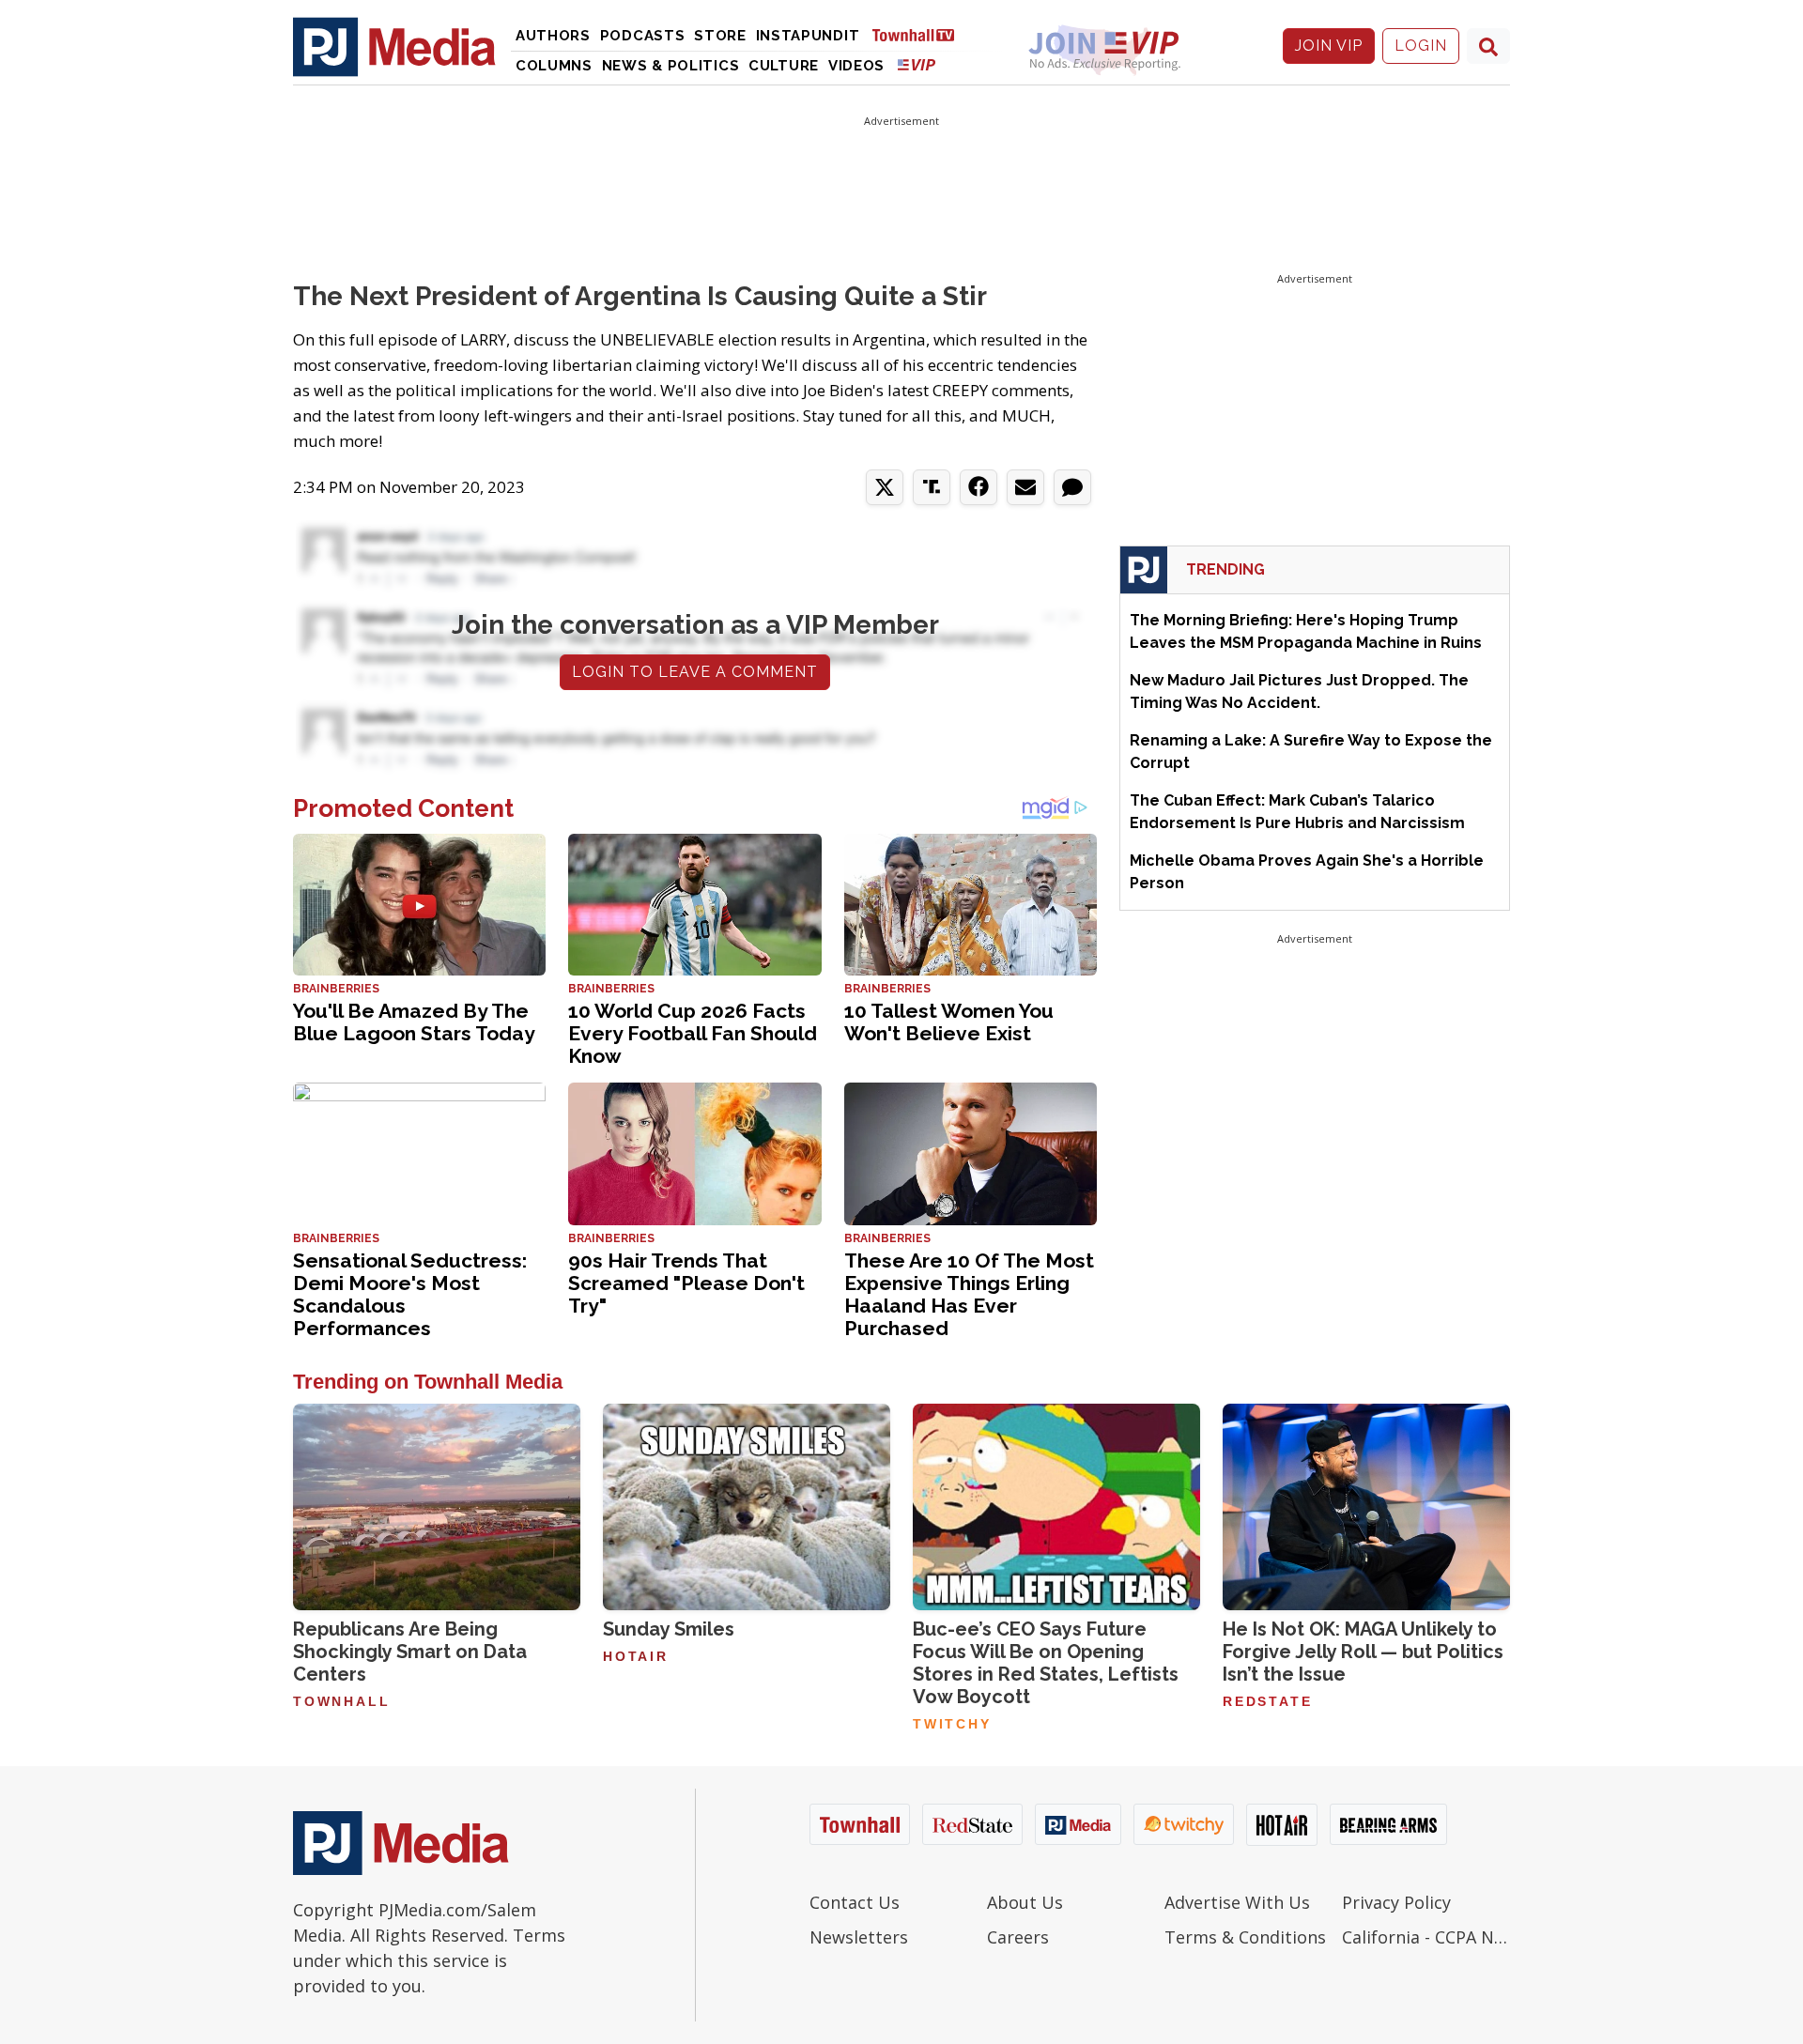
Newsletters (859, 1937)
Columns (554, 66)
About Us (1025, 1902)
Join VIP (1329, 46)
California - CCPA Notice (1426, 1937)
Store (720, 36)
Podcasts (643, 36)
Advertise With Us (1237, 1902)
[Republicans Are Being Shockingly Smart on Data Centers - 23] (437, 1507)
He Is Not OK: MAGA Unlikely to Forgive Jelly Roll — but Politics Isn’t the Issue (1363, 1652)
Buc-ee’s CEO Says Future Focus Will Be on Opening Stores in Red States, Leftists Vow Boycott (1046, 1663)
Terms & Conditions (1245, 1937)
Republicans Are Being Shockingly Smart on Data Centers (410, 1652)
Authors (553, 36)
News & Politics (671, 66)
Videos (856, 66)
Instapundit (808, 36)
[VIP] (917, 64)
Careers (1018, 1937)
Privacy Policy (1396, 1902)
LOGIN (1421, 46)
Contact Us (855, 1902)
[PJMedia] (394, 46)
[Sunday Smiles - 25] (747, 1507)
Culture (784, 66)
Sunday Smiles (669, 1629)
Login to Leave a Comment (695, 672)
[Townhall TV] (920, 34)
